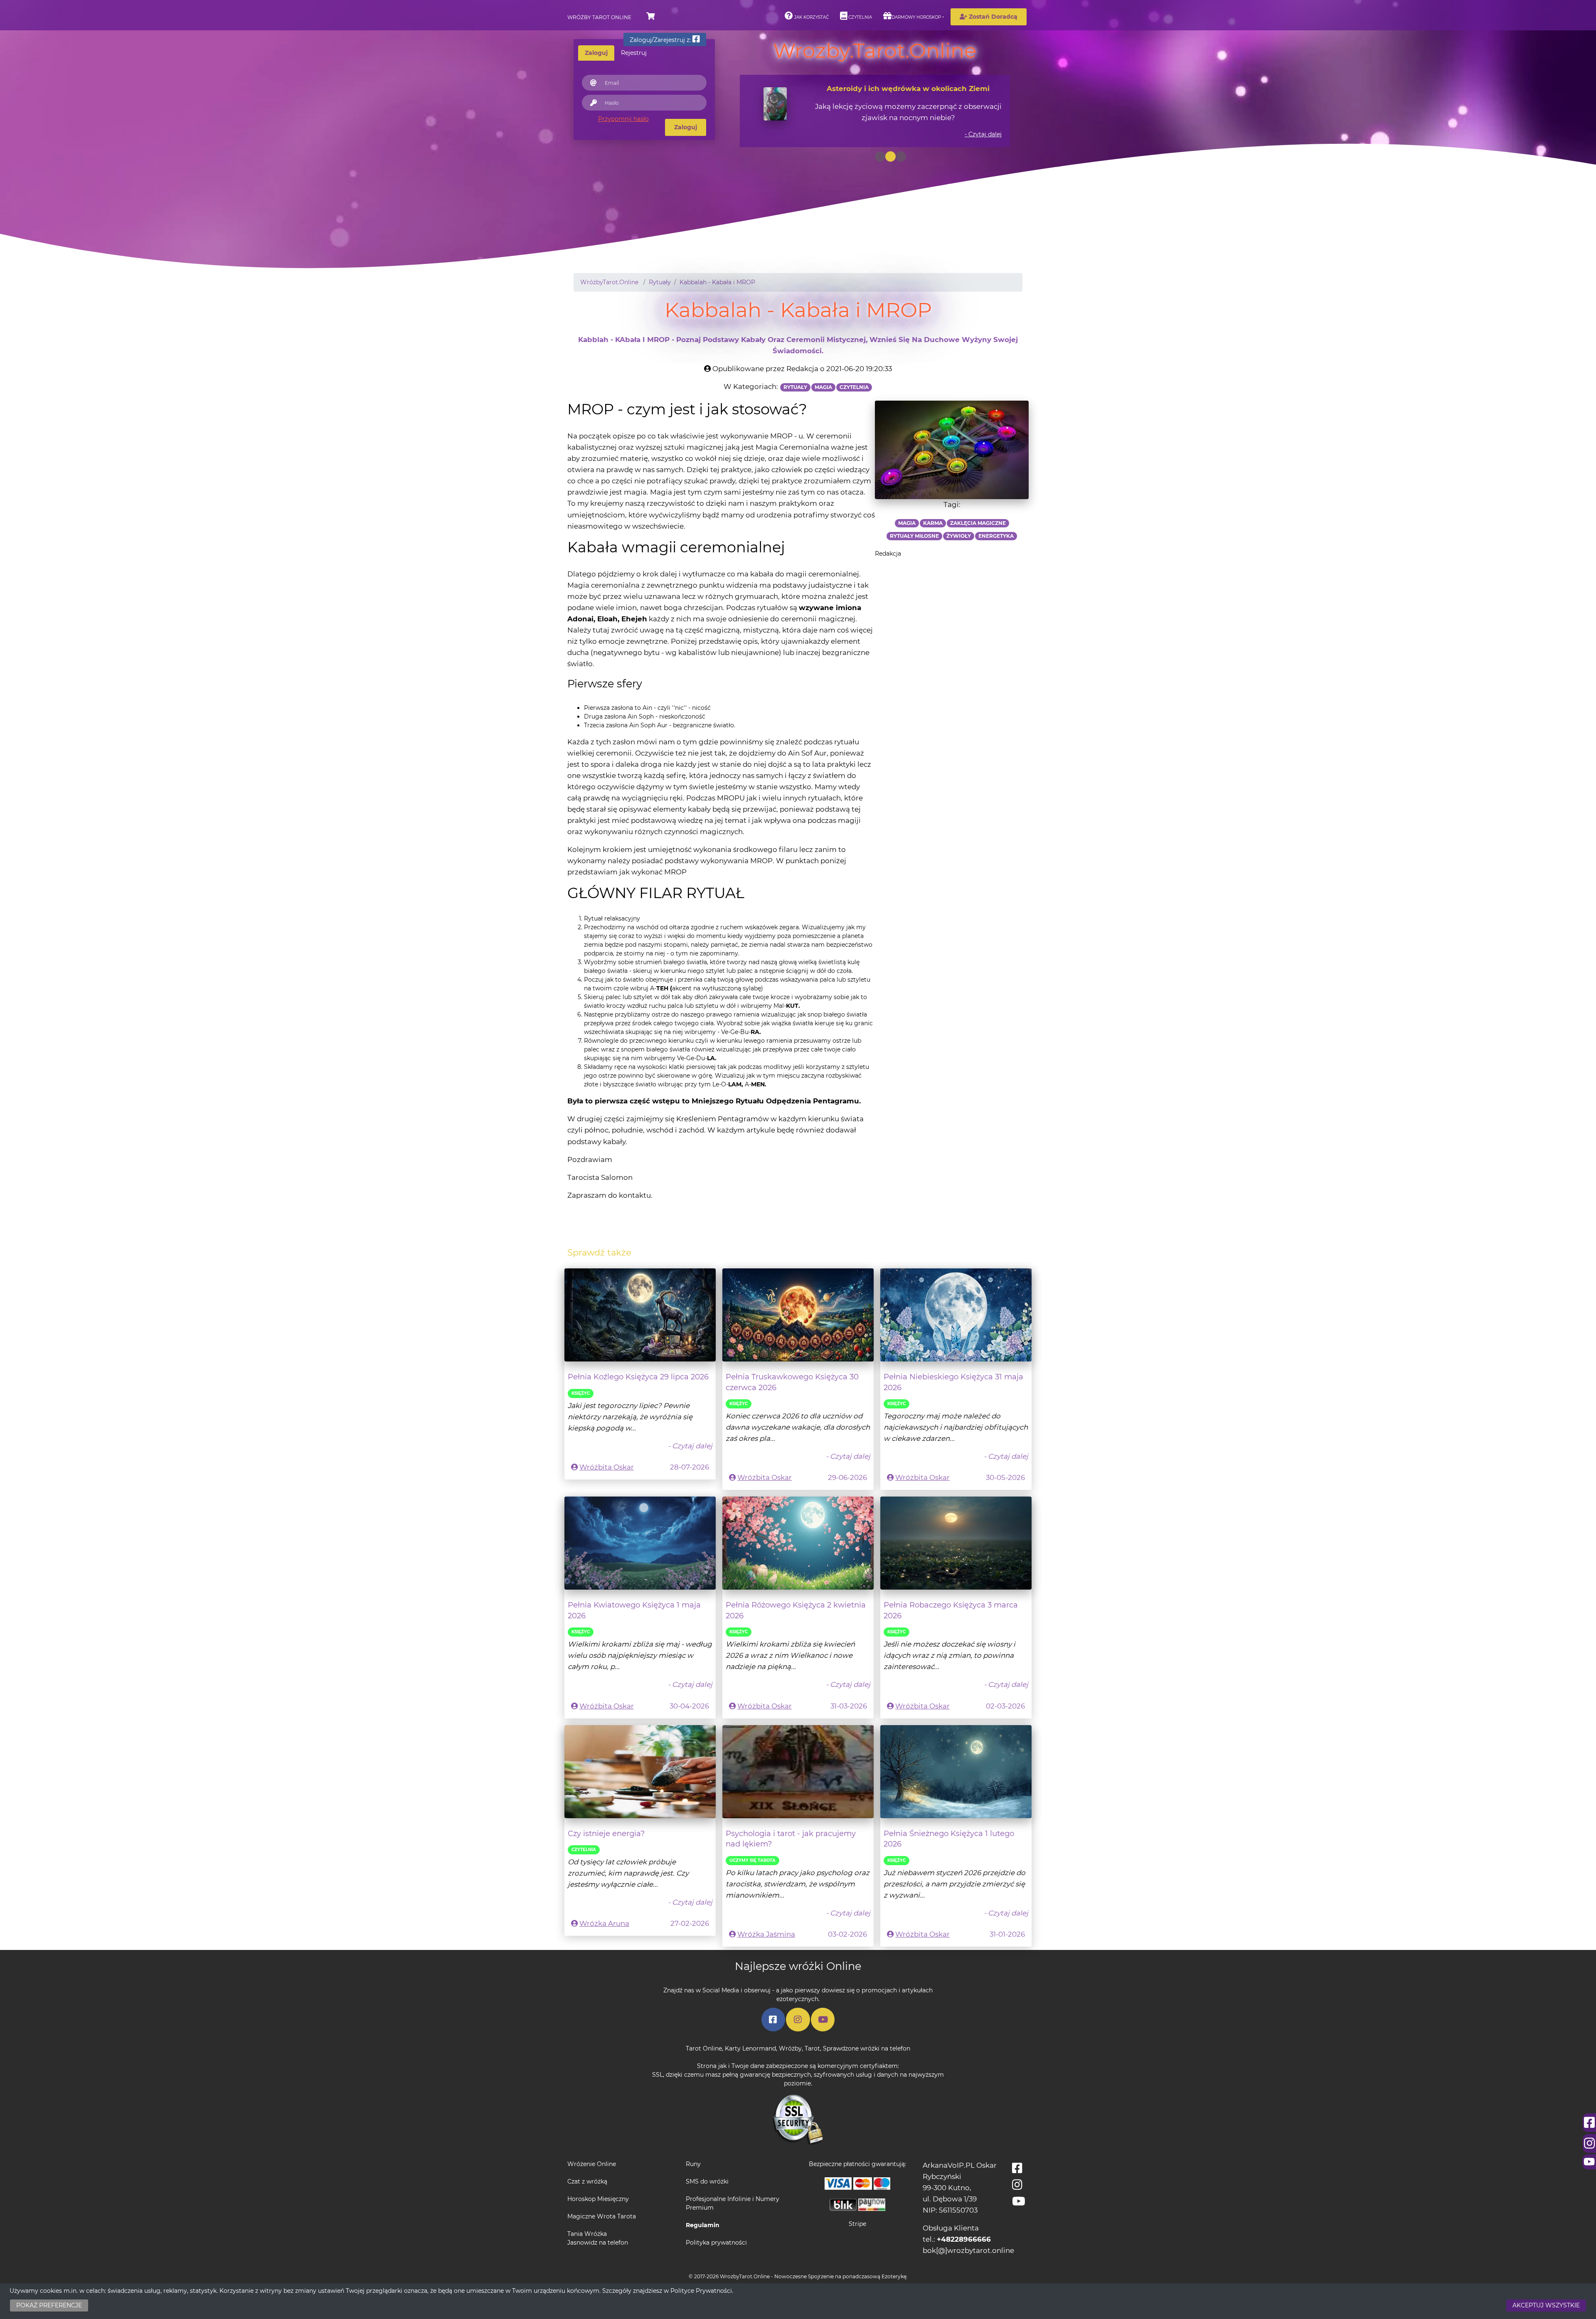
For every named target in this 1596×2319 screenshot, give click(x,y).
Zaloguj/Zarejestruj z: (661, 40)
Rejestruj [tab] (634, 53)
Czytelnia (860, 17)
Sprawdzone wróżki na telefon (867, 2048)
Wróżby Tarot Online (599, 17)
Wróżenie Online (592, 2164)
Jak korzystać (811, 17)
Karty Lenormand (750, 2048)
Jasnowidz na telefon (598, 2243)
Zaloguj (686, 127)
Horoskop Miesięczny (598, 2199)
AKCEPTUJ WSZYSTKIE (1546, 2305)
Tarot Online (704, 2048)
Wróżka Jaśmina (766, 1934)
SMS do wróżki (707, 2181)
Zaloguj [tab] (596, 53)
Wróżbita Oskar (607, 1467)
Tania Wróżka (587, 2234)
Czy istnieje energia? (606, 1833)
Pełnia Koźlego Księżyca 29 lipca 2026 (638, 1377)
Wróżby (790, 2048)
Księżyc (581, 1393)
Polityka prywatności (716, 2243)
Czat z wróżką (587, 2181)
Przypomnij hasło (623, 119)
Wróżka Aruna (604, 1923)
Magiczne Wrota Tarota (602, 2216)
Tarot (812, 2048)
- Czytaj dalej (983, 134)
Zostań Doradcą (992, 17)
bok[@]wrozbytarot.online (968, 2250)
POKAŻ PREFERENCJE (49, 2305)
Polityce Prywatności (701, 2291)
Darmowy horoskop (916, 17)
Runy (693, 2164)
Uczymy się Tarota (752, 1860)
